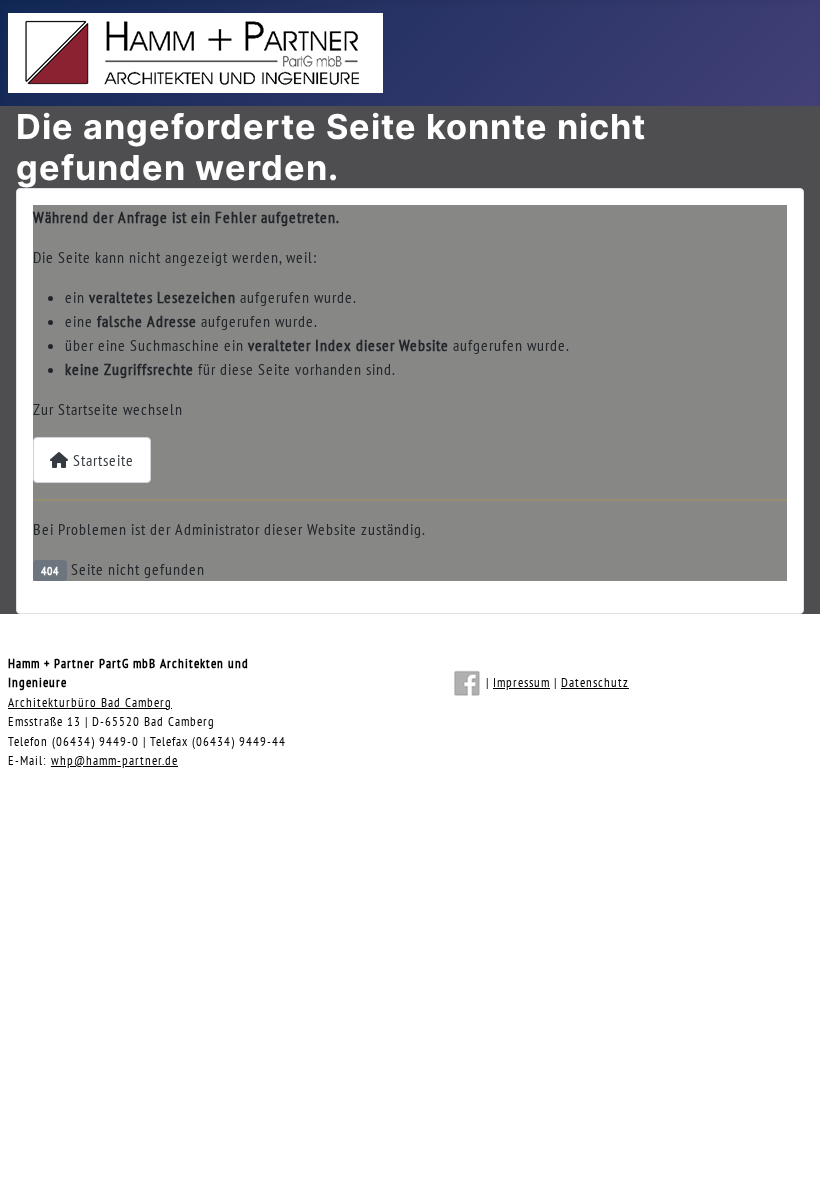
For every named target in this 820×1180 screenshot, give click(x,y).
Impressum (521, 682)
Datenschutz (595, 682)
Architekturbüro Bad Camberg (90, 702)
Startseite (101, 460)
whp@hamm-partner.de (114, 760)
